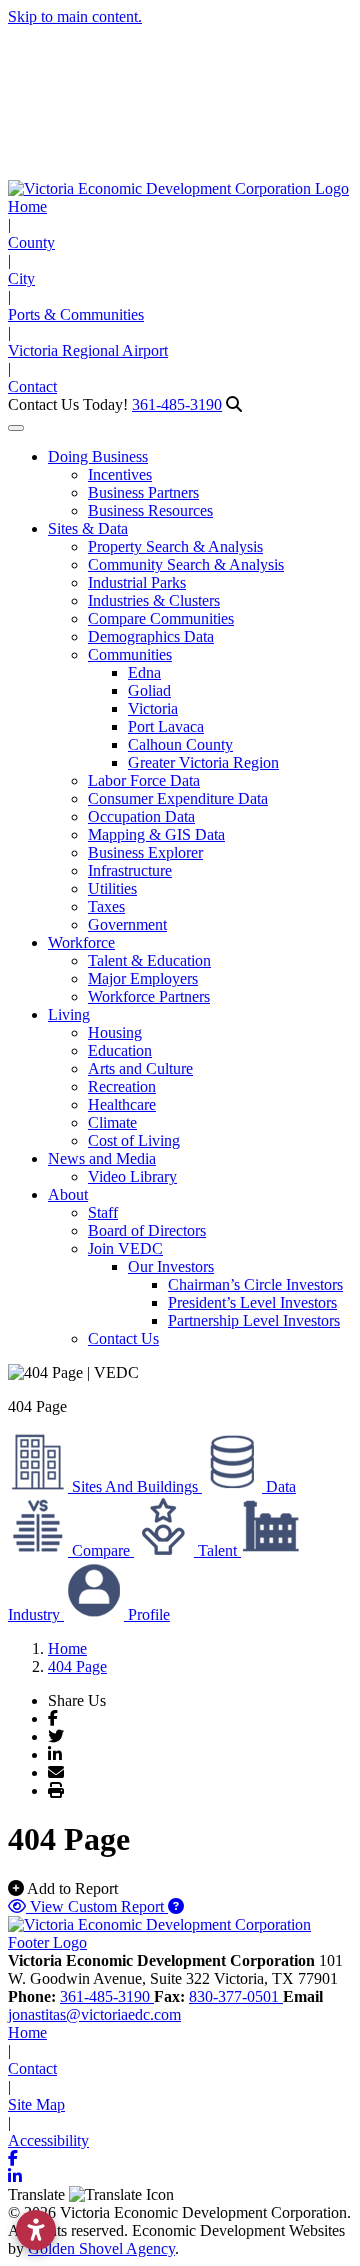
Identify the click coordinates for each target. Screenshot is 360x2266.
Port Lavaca (166, 726)
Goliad (149, 690)
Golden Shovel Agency (101, 2248)
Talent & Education (149, 960)
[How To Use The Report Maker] (176, 1906)
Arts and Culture (140, 1068)
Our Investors (171, 1266)
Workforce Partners (149, 996)
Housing (115, 1032)
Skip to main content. (75, 16)
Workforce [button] (81, 942)
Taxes (106, 906)
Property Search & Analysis (175, 546)
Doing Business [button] (98, 456)
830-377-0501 (236, 1996)
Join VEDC (125, 1248)
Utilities (112, 888)
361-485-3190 (177, 404)
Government (127, 924)
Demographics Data (151, 636)
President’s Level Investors (252, 1302)
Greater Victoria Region (203, 762)
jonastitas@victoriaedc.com (94, 2014)
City (21, 278)
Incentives (120, 474)
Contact (32, 386)
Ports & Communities (76, 314)
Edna (144, 672)
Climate (112, 1122)
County (31, 242)
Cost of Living (134, 1140)
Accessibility (48, 2140)
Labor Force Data (144, 780)
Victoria (153, 708)
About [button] (68, 1194)
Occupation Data (141, 816)
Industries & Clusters (154, 600)
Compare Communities (161, 618)
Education (120, 1050)
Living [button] (69, 1014)
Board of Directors (147, 1230)
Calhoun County (180, 744)
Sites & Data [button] (88, 528)
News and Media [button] (102, 1158)
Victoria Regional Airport (88, 350)
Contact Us (123, 1338)
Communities (130, 654)
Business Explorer (145, 852)
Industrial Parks (137, 582)
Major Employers (143, 978)
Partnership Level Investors (254, 1320)
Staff (103, 1212)
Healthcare (122, 1104)
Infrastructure (130, 870)
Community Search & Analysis (186, 564)
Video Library (132, 1176)
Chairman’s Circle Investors (255, 1284)
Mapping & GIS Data (156, 834)
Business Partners (143, 492)
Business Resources (150, 510)
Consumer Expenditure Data (178, 798)
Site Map (36, 2104)
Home (27, 206)
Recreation (122, 1086)
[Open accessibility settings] (36, 2230)
